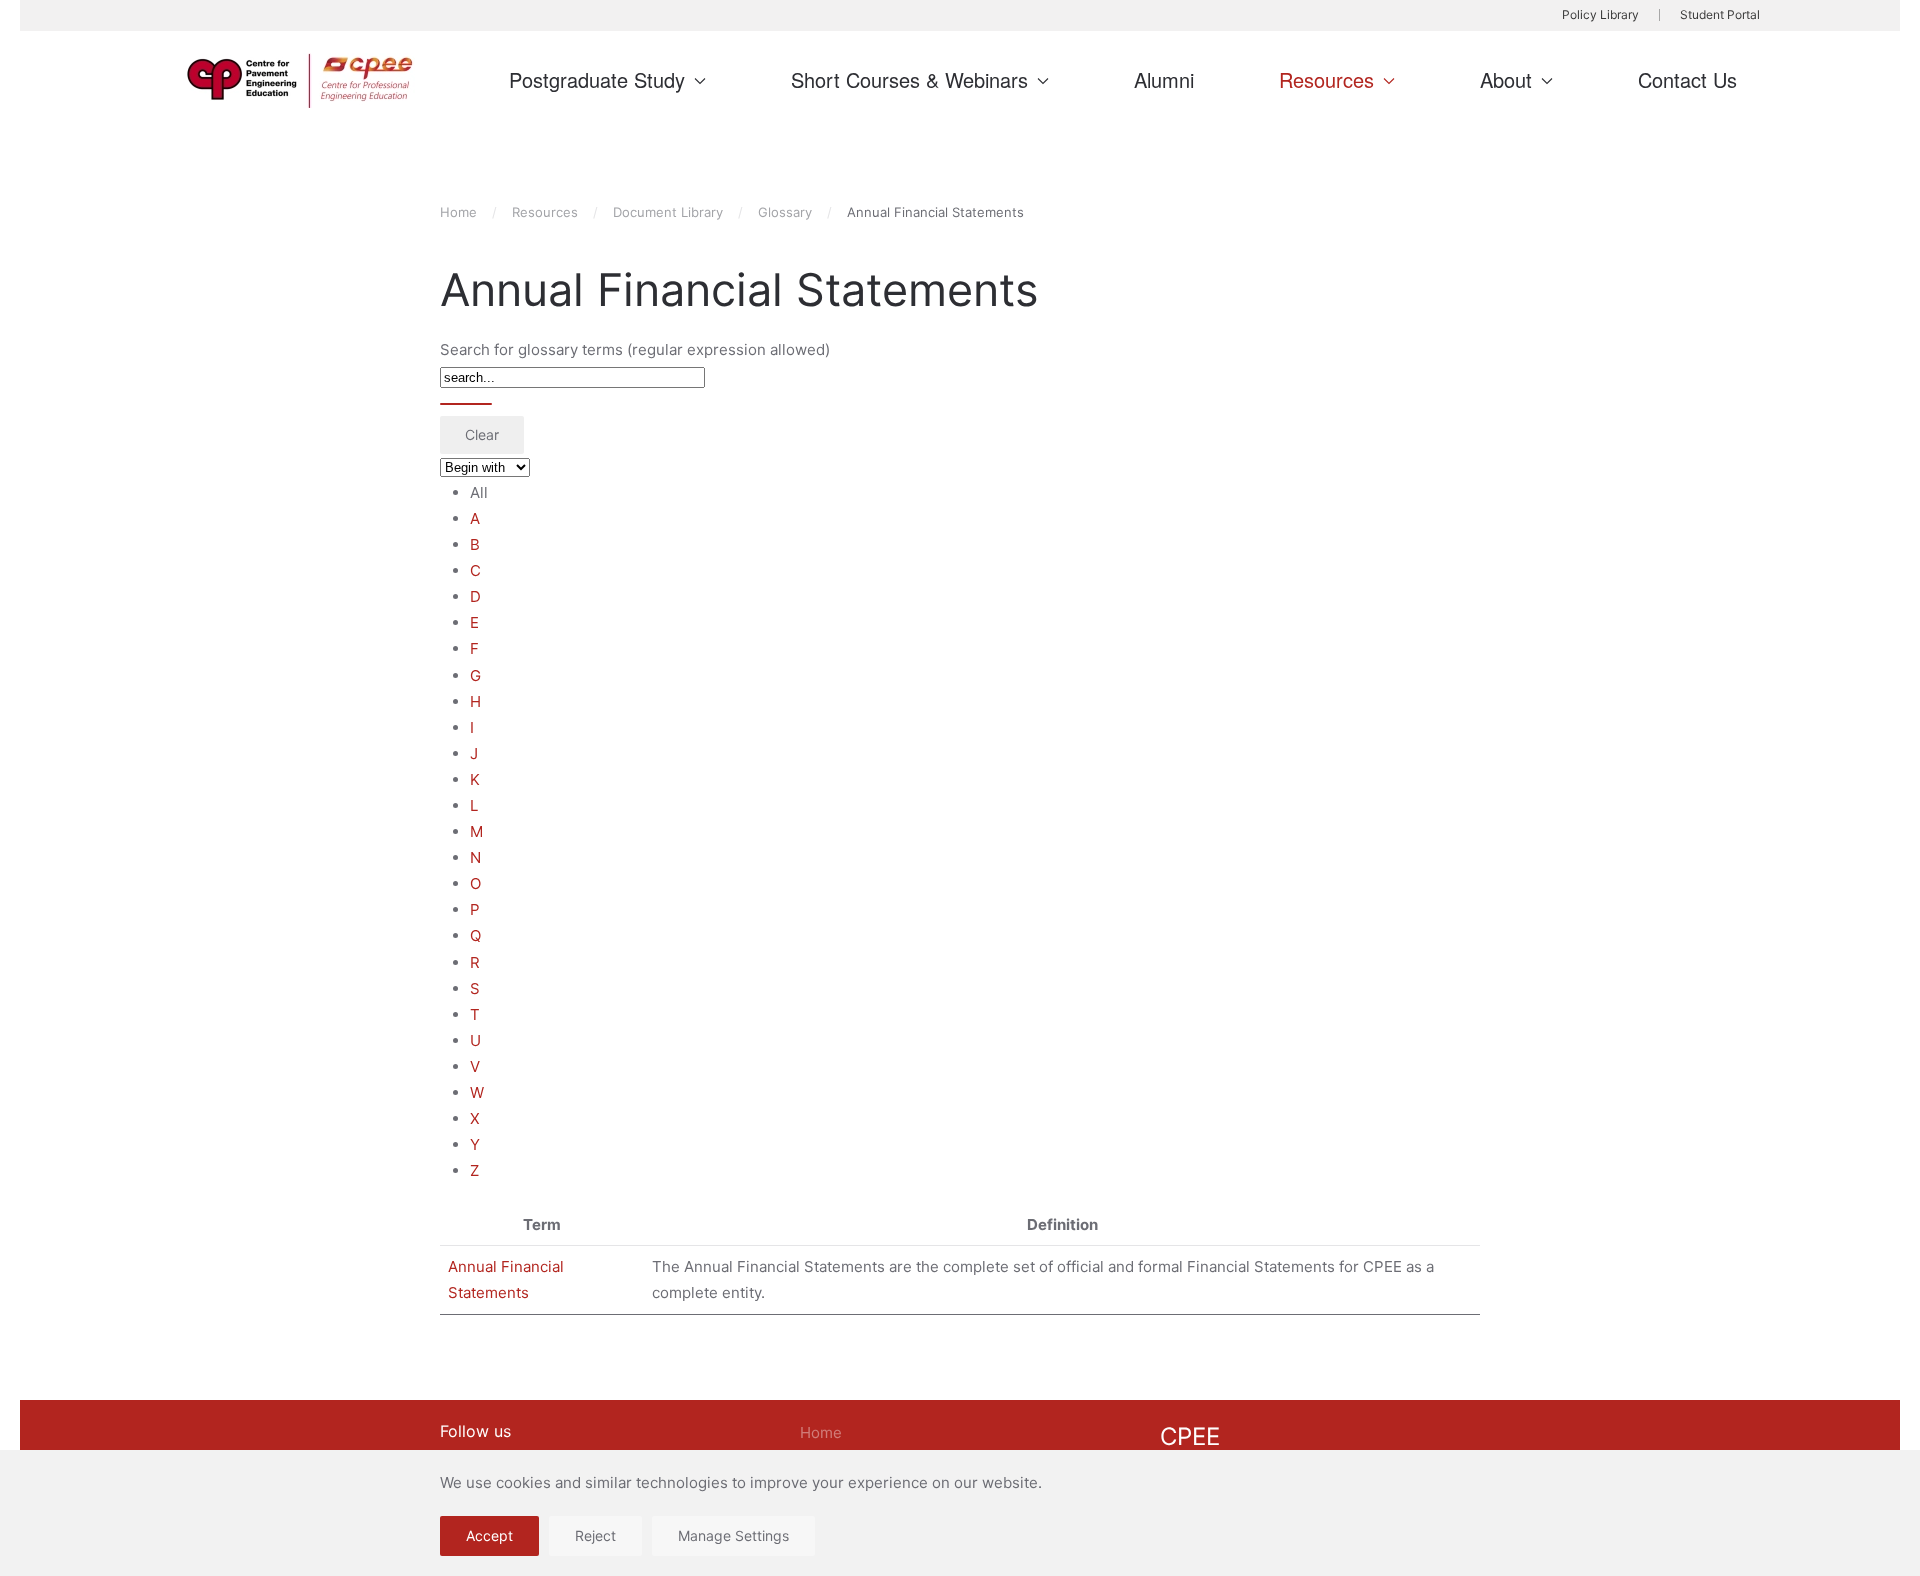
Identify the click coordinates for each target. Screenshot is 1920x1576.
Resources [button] (1326, 79)
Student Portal (1720, 14)
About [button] (1506, 79)
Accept (489, 1535)
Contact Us (1687, 79)
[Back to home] (303, 81)
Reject (595, 1535)
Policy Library (1600, 14)
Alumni (1164, 79)
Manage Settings (733, 1535)
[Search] (466, 404)
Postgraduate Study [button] (597, 79)
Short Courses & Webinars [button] (909, 79)
